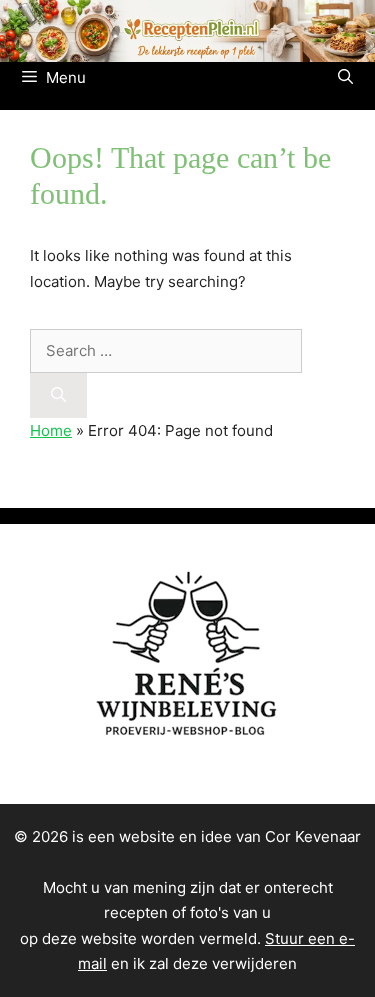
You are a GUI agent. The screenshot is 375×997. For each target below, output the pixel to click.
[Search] (58, 395)
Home (51, 430)
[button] (345, 78)
